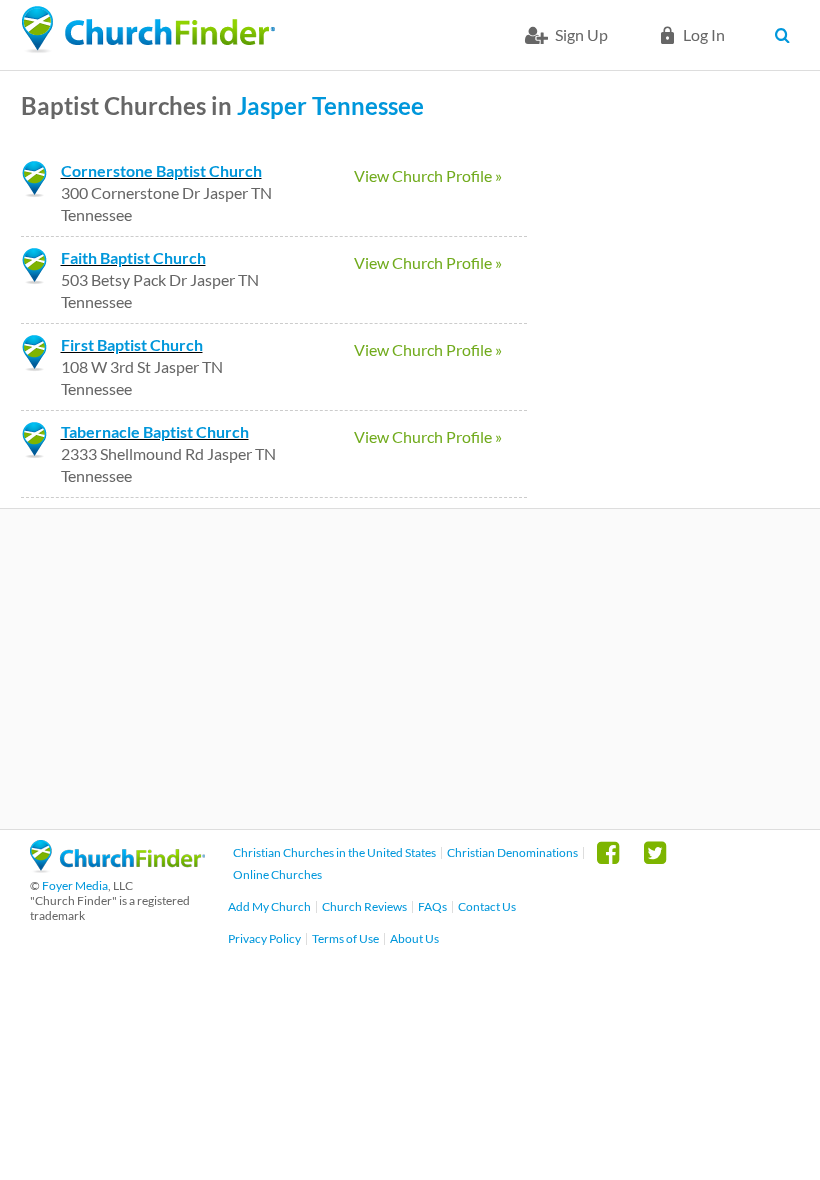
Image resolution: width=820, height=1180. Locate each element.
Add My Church (269, 906)
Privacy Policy (264, 938)
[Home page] (148, 30)
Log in (704, 34)
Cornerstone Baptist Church (161, 170)
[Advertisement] (410, 669)
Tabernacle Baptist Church (155, 431)
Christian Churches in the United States (334, 852)
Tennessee (368, 105)
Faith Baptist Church (133, 257)
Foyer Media (75, 885)
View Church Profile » (428, 175)
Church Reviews (364, 906)
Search (787, 35)
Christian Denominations (512, 852)
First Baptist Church (132, 344)
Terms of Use (345, 938)
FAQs (432, 906)
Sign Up (581, 34)
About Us (414, 938)
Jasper (272, 105)
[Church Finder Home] (117, 866)
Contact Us (487, 906)
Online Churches (277, 874)
